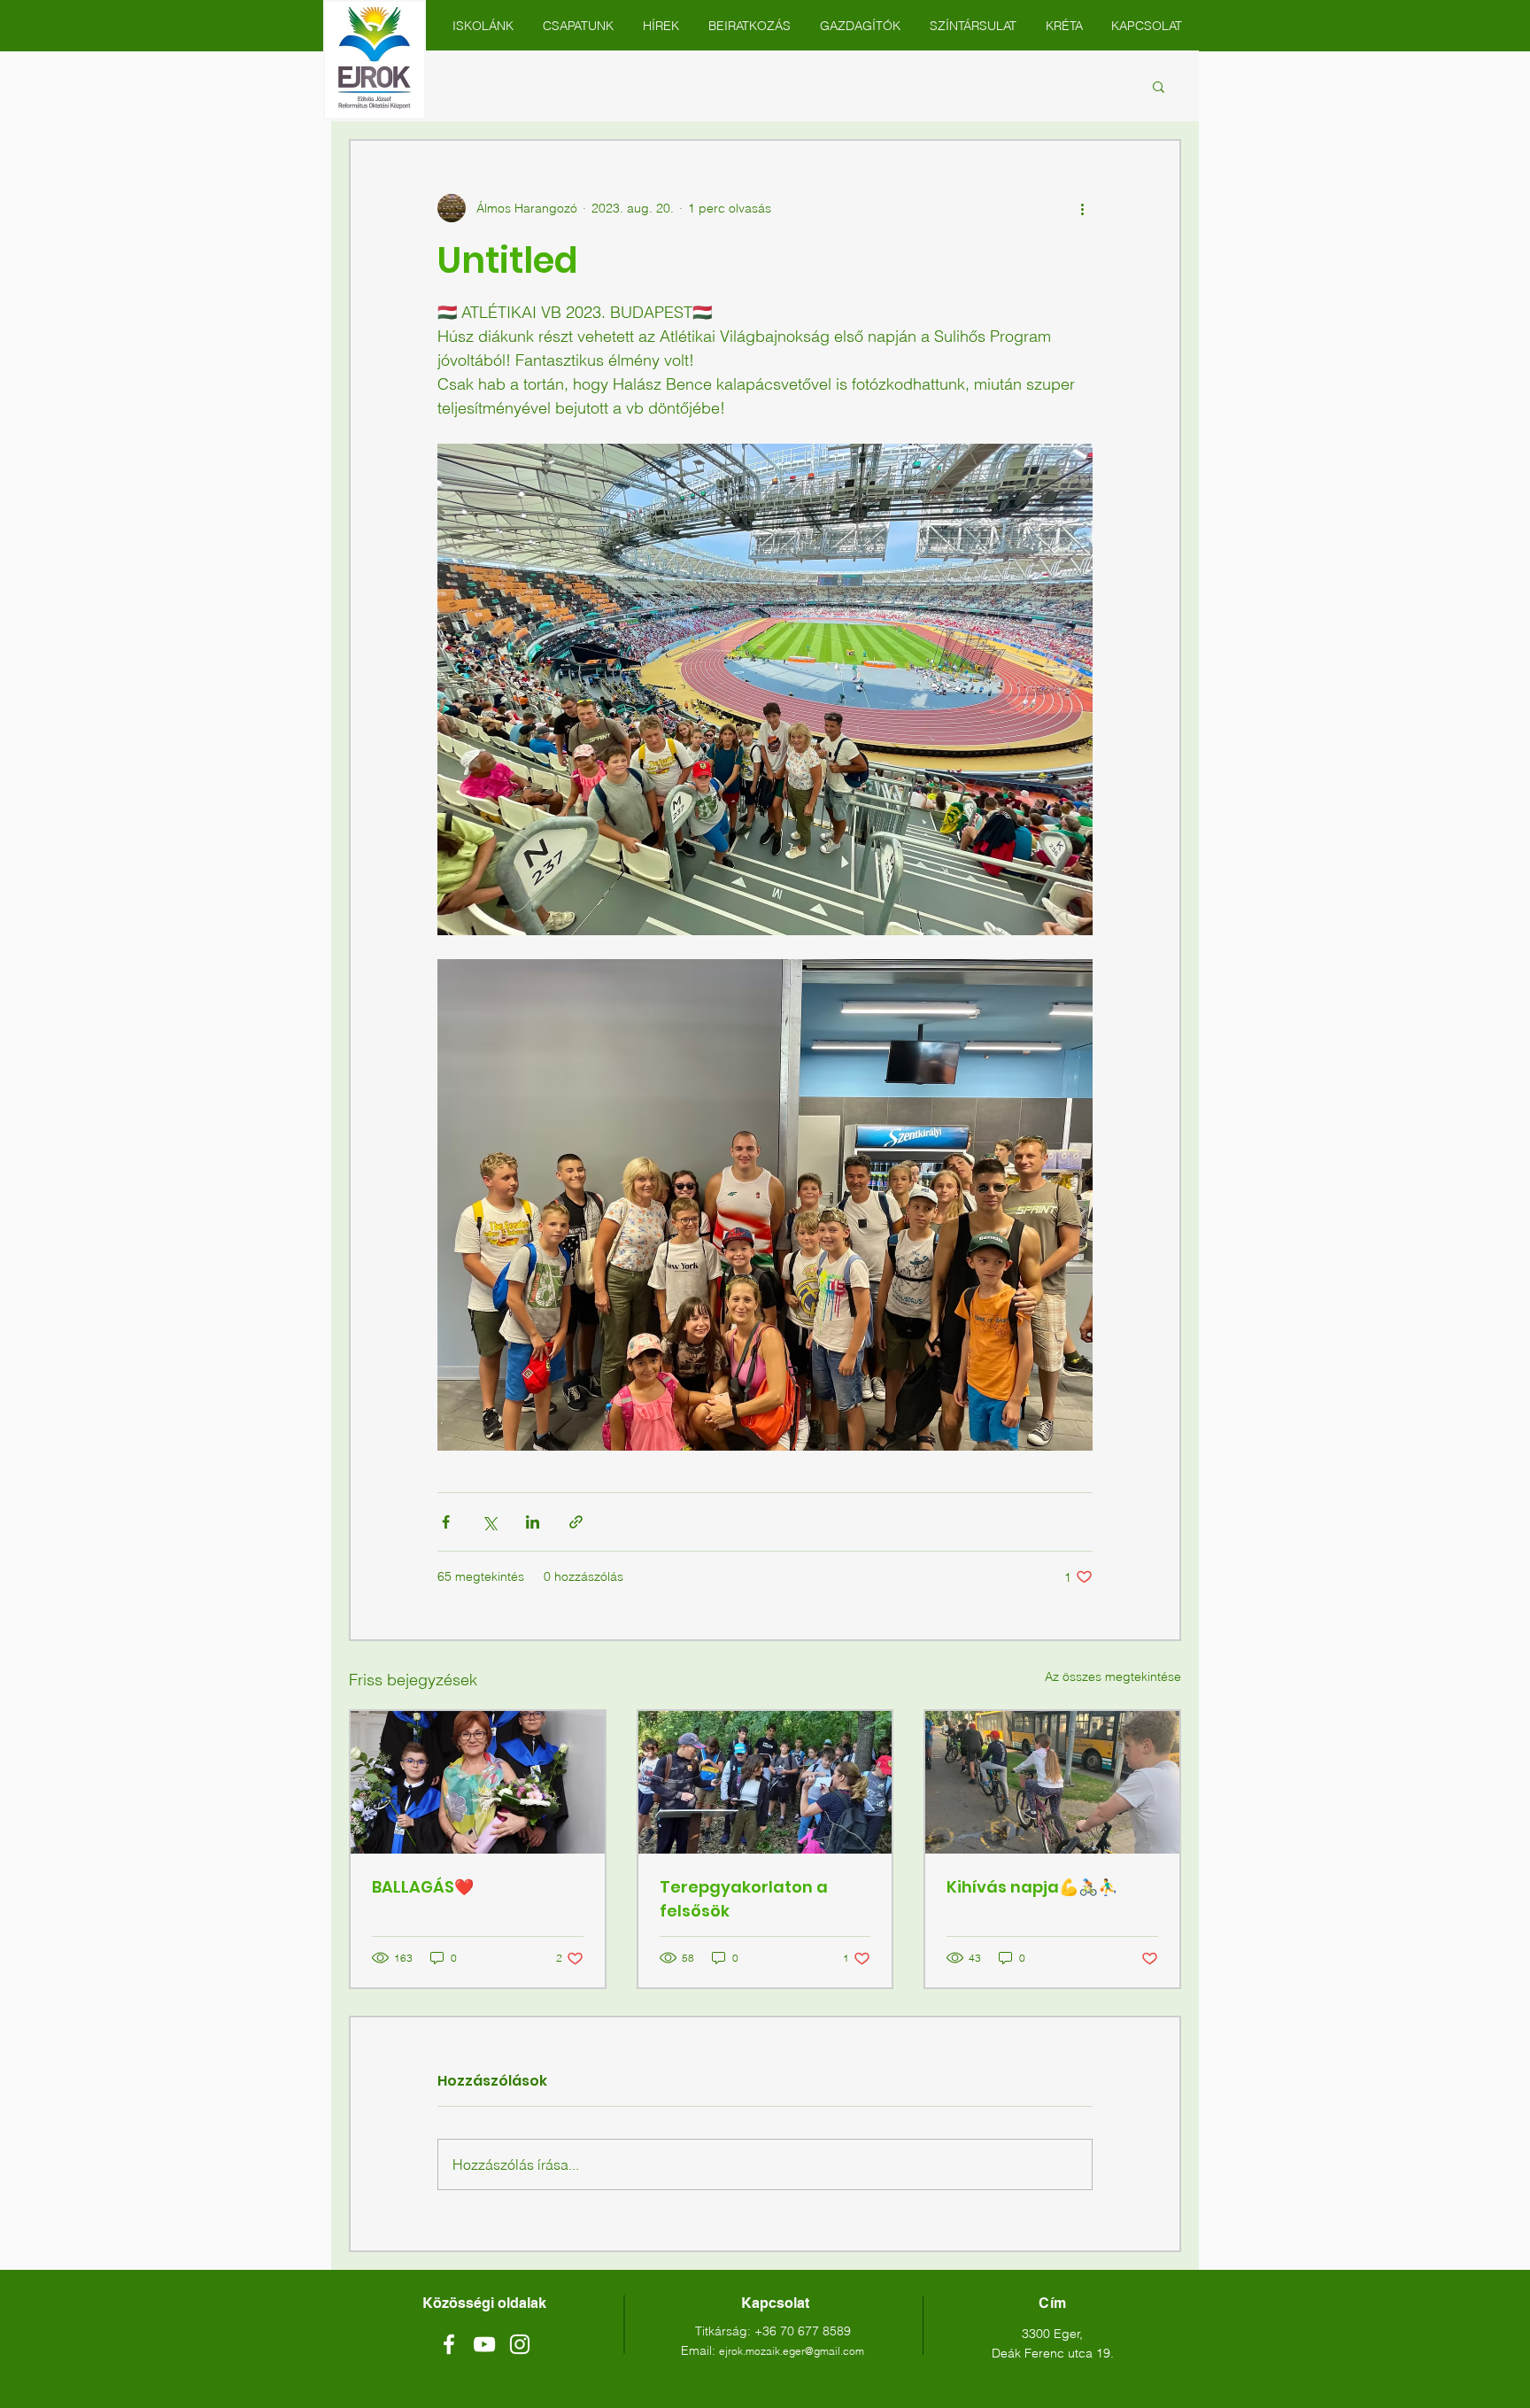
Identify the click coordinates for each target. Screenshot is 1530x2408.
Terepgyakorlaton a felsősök (744, 1899)
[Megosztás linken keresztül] (576, 1522)
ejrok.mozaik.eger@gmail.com (792, 2351)
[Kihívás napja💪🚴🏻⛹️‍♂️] (1052, 1782)
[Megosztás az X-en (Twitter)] (489, 1522)
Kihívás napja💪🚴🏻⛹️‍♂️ (1032, 1887)
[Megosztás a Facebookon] (446, 1522)
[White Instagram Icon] (520, 2344)
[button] (1159, 86)
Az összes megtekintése (1113, 1676)
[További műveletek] (1082, 208)
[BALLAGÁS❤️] (478, 1782)
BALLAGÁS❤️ (423, 1887)
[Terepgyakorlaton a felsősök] (765, 1782)
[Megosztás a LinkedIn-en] (533, 1522)
